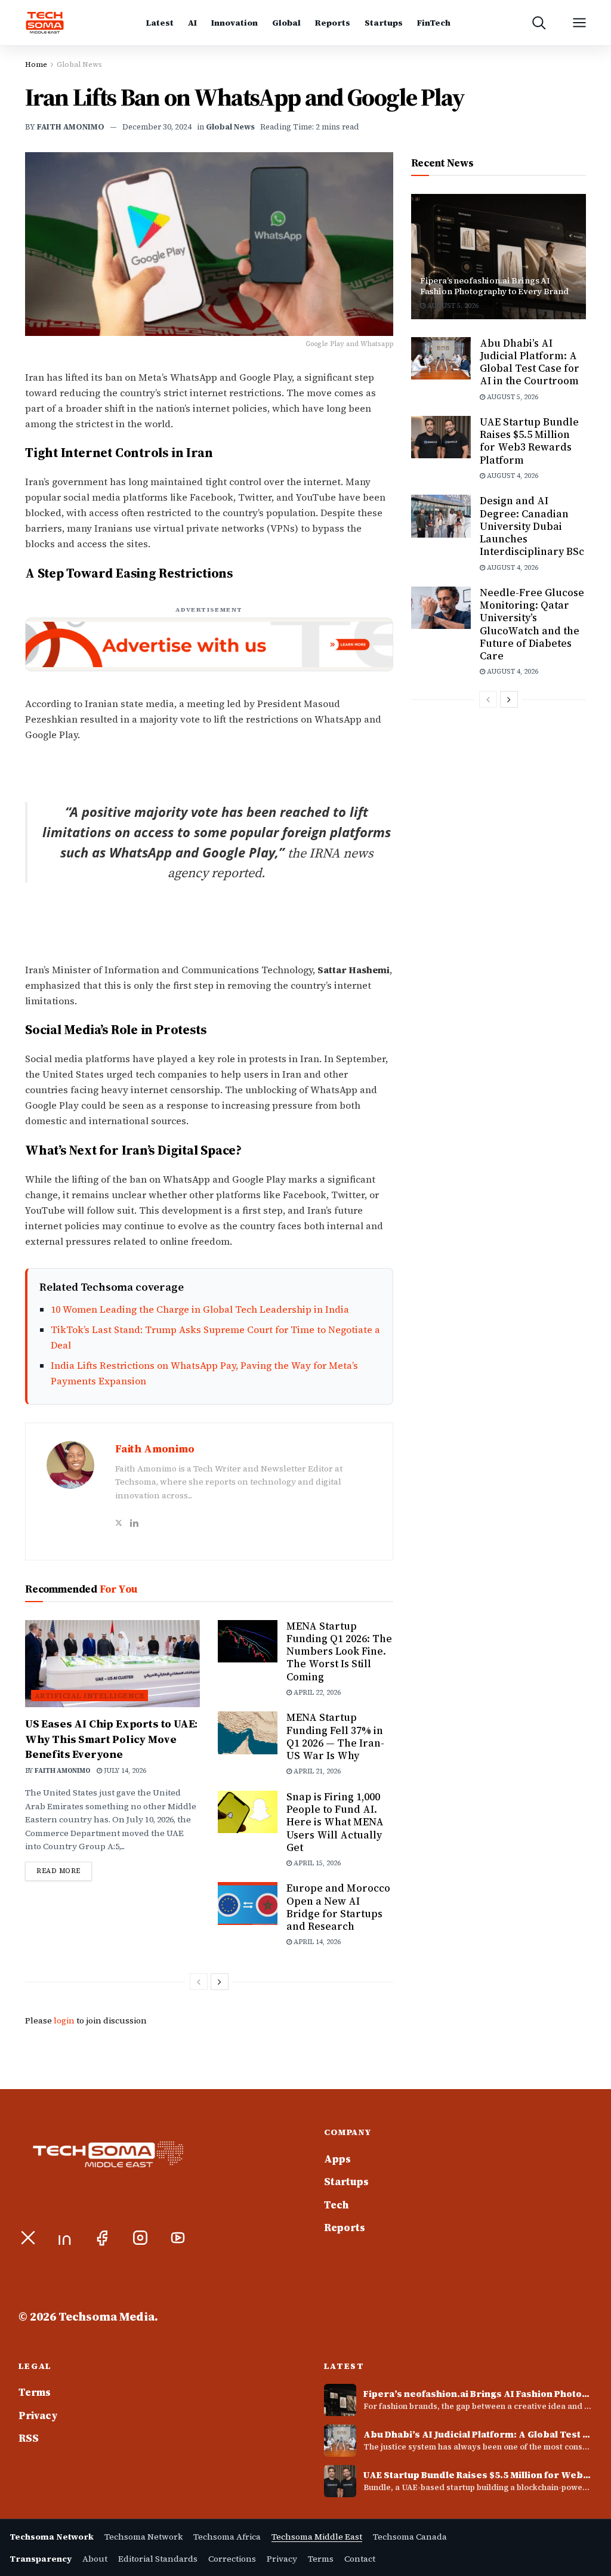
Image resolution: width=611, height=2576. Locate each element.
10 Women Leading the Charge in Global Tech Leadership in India (200, 1309)
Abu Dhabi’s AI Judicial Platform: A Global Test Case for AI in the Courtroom (530, 362)
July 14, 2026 (124, 1771)
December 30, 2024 (157, 127)
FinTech (434, 23)
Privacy (38, 2415)
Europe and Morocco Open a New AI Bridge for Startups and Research (338, 1907)
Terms (35, 2392)
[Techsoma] (45, 23)
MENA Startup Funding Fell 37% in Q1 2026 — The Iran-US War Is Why (335, 1736)
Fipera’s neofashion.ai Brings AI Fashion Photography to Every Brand (494, 286)
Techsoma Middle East (317, 2537)
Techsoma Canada (410, 2537)
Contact (360, 2559)
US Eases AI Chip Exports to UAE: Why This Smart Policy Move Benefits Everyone (111, 1739)
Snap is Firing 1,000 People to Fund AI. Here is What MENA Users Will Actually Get (335, 1822)
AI (192, 23)
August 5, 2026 (452, 306)
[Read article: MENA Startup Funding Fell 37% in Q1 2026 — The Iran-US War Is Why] (248, 1733)
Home (36, 64)
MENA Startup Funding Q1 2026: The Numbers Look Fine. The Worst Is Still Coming (339, 1651)
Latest (160, 23)
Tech (336, 2205)
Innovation (234, 23)
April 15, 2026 (316, 1863)
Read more (64, 1871)
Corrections (232, 2559)
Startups (384, 23)
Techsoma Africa (227, 2537)
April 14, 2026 (316, 1942)
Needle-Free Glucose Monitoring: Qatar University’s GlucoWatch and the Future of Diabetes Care (532, 624)
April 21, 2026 (316, 1771)
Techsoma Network (144, 2537)
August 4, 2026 (512, 476)
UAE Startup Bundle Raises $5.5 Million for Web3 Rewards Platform (529, 441)
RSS (29, 2438)
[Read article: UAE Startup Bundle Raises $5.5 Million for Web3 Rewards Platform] (441, 437)
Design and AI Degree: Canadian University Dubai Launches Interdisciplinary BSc (532, 526)
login (64, 2020)
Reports (333, 23)
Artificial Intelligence (90, 1696)
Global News (79, 64)
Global (286, 23)
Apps (337, 2159)
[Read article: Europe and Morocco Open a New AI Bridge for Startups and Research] (248, 1904)
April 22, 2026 (316, 1693)
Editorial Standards (158, 2559)
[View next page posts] (220, 1982)
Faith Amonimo (71, 127)
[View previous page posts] (199, 1982)
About (95, 2559)
